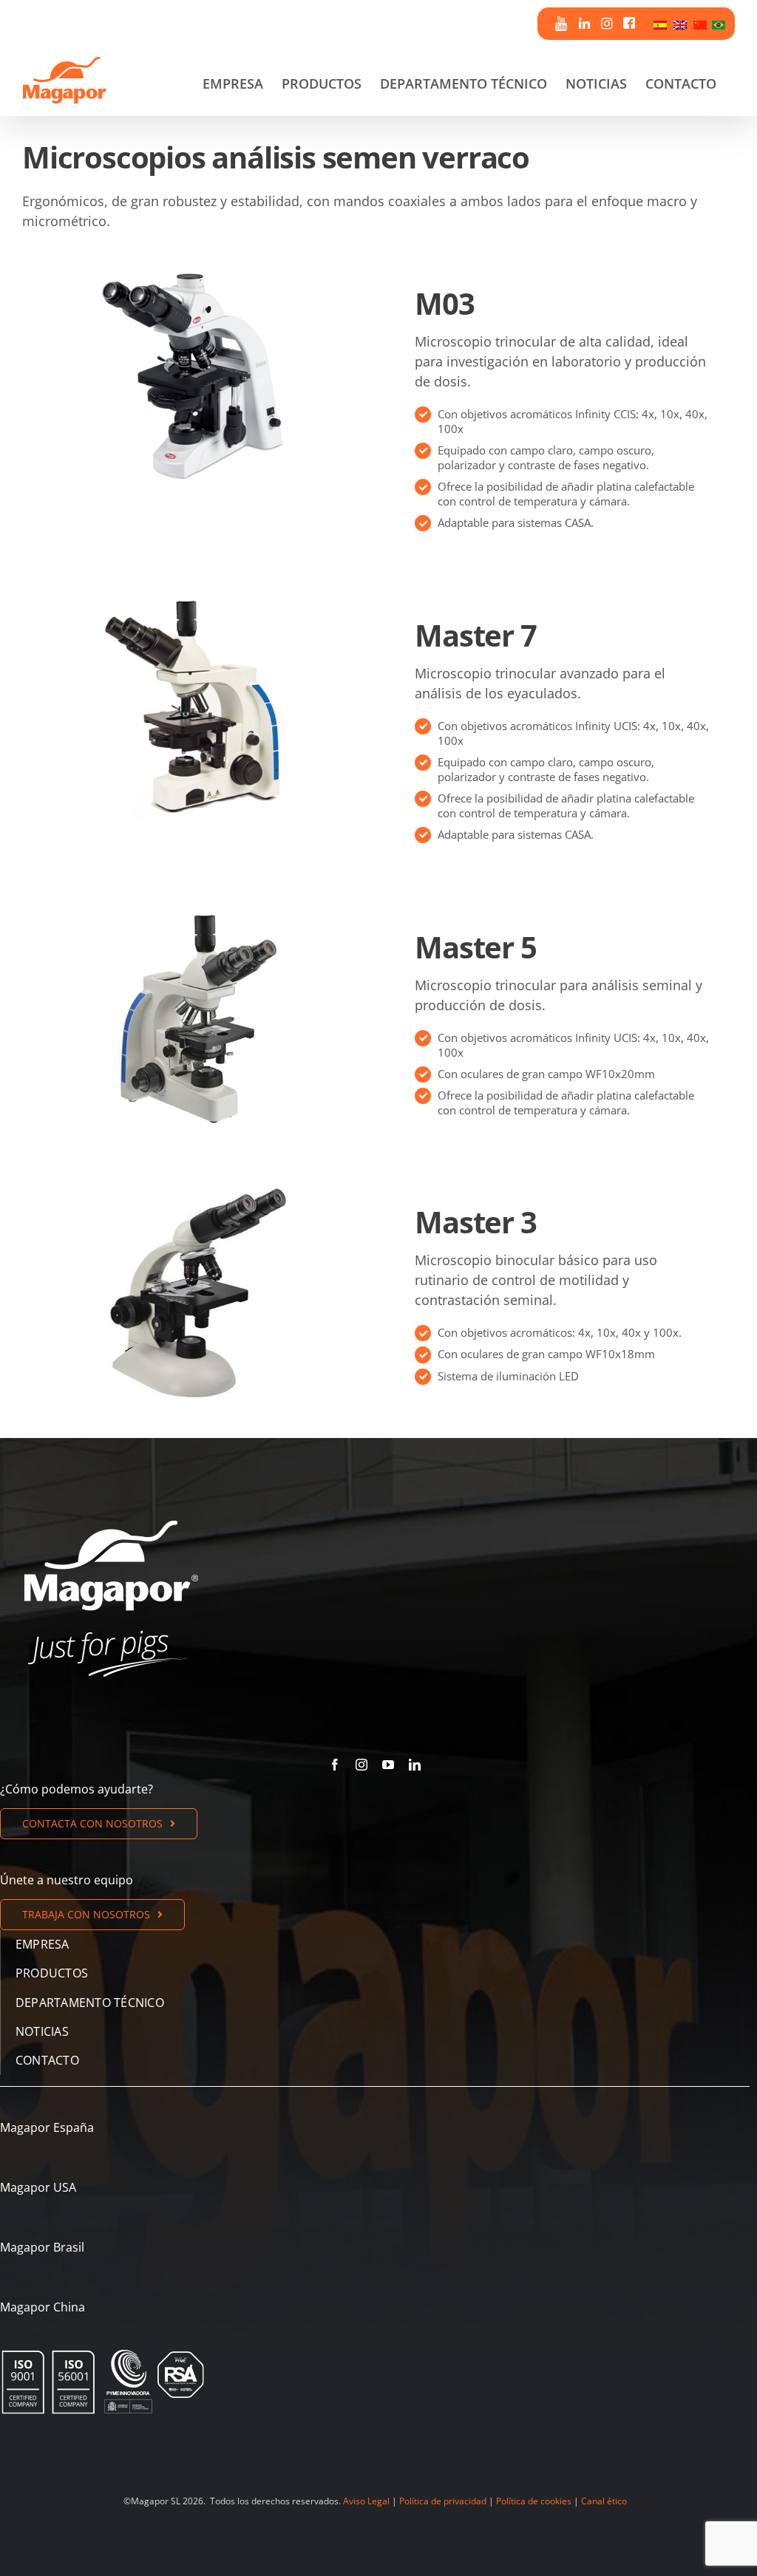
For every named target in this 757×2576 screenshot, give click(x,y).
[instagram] (361, 1765)
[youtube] (388, 1765)
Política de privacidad (443, 2501)
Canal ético (604, 2501)
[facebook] (335, 1765)
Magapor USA (38, 2187)
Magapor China (43, 2307)
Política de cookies (534, 2501)
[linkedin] (415, 1765)
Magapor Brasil (42, 2247)
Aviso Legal (366, 2501)
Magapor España (47, 2127)
